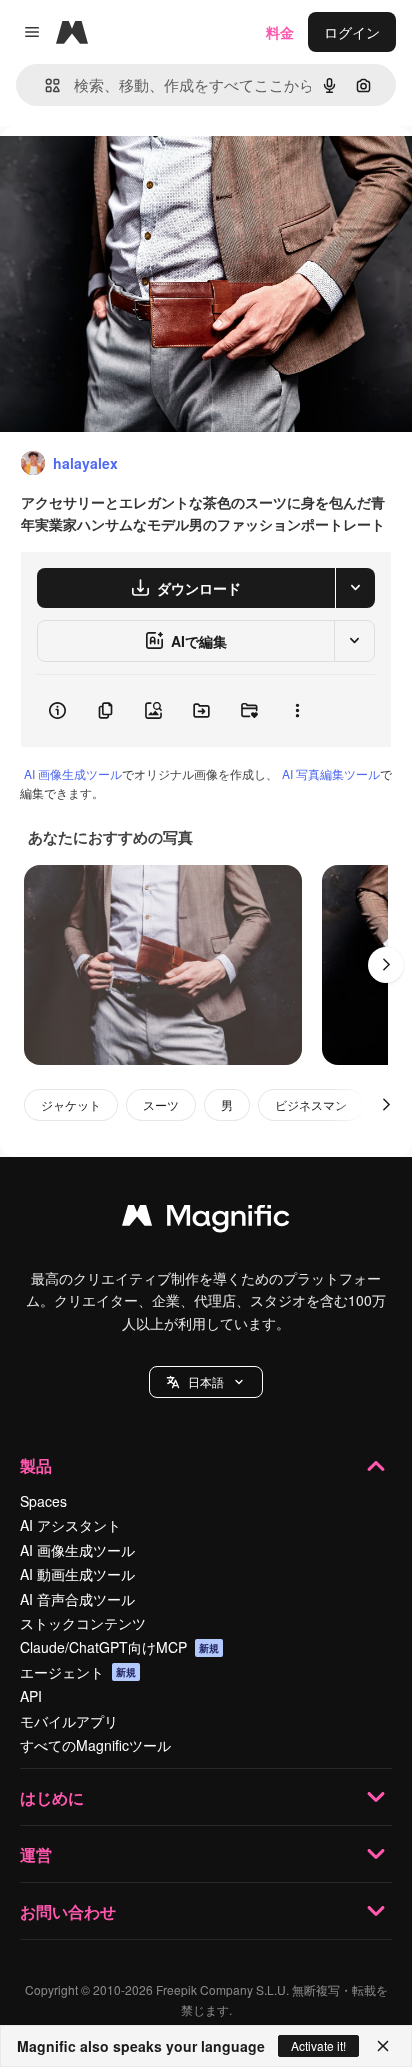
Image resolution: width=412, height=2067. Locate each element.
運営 (36, 1854)
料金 (280, 32)
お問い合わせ (68, 1911)
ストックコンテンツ (83, 1623)
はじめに (52, 1797)
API (31, 1696)
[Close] (383, 2046)
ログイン (352, 32)
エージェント (78, 1672)
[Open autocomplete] (44, 85)
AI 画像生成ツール (73, 773)
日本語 (206, 1381)
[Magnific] (206, 1220)
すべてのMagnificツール (95, 1745)
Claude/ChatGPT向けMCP (119, 1647)
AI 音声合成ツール (77, 1599)
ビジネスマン (311, 1104)
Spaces (43, 1501)
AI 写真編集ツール (331, 773)
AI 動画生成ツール (77, 1574)
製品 (36, 1465)
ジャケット (71, 1104)
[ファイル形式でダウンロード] (355, 588)
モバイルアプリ (69, 1721)
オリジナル (137, 171)
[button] (206, 1382)
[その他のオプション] (297, 711)
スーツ (161, 1104)
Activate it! (318, 2045)
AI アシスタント (70, 1525)
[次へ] (386, 965)
